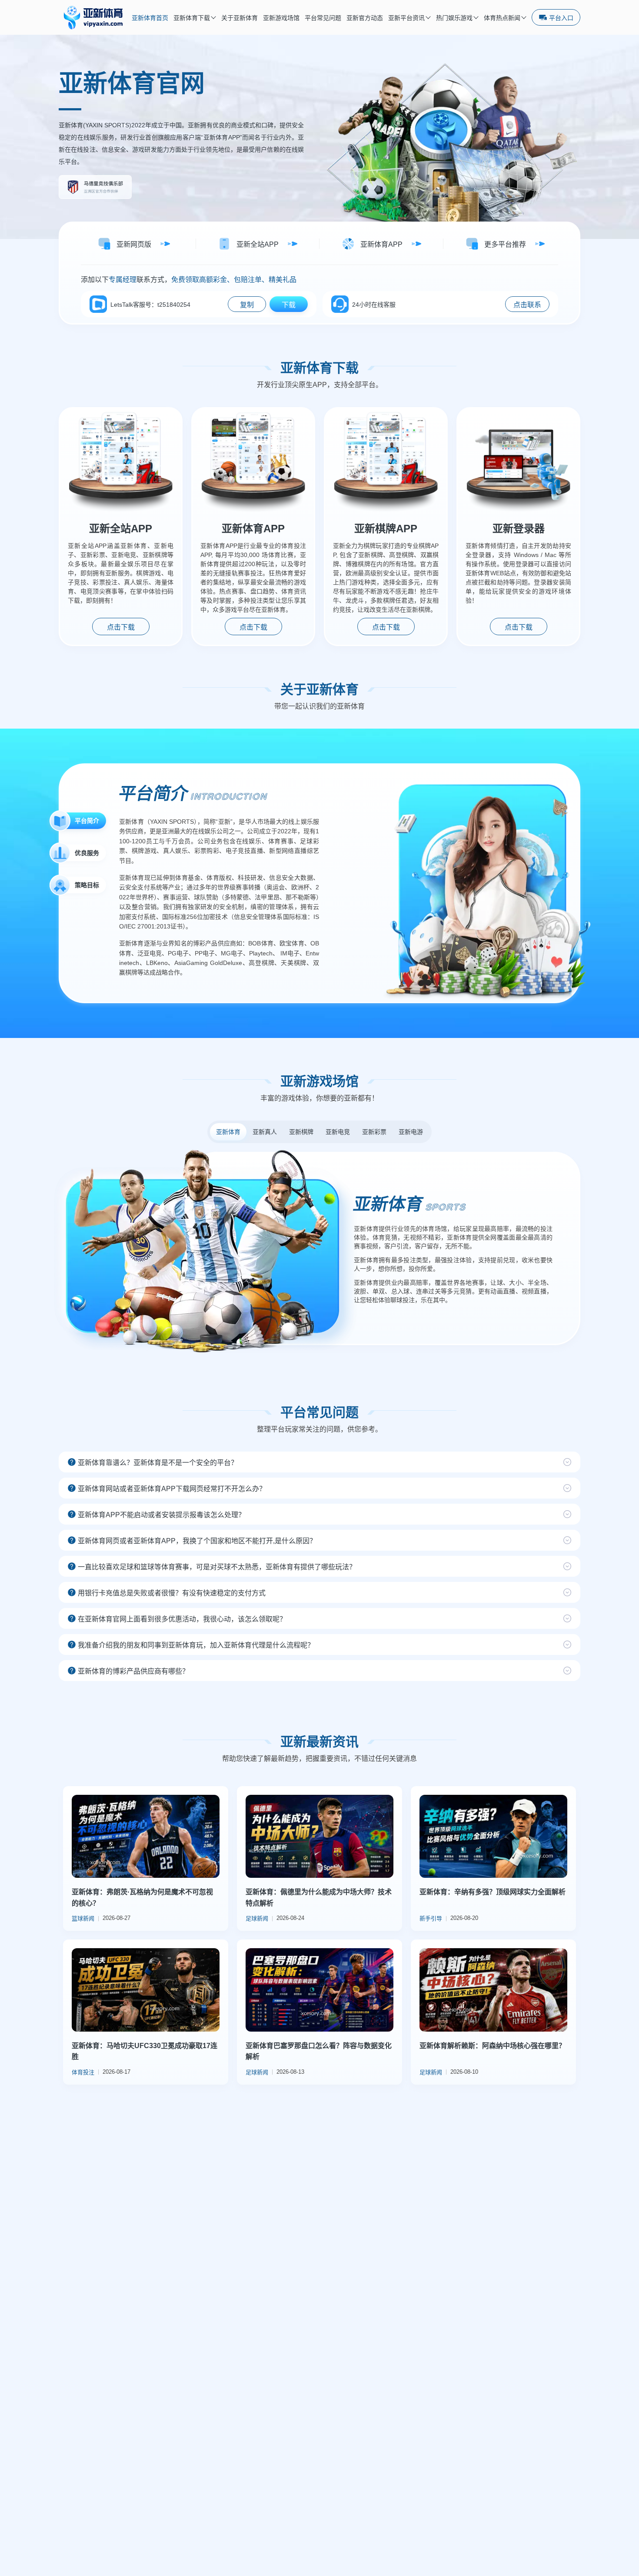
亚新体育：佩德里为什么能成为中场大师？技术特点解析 (319, 1898)
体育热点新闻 (502, 18)
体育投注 (83, 2072)
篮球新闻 (83, 1918)
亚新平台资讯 (406, 18)
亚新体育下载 (192, 18)
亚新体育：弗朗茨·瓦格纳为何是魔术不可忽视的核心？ (142, 1898)
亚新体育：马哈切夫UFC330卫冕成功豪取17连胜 (145, 2051)
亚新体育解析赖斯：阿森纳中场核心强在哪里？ (493, 2046)
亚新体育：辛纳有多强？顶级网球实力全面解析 (493, 1892)
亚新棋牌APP (386, 529)
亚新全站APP (121, 529)
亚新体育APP (253, 529)
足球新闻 (257, 1918)
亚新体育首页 (150, 18)
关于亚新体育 (240, 18)
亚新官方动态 (365, 18)
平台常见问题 (323, 18)
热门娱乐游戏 (454, 18)
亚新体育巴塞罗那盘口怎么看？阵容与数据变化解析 (319, 2051)
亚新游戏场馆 (281, 18)
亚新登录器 (519, 529)
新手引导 (431, 1918)
